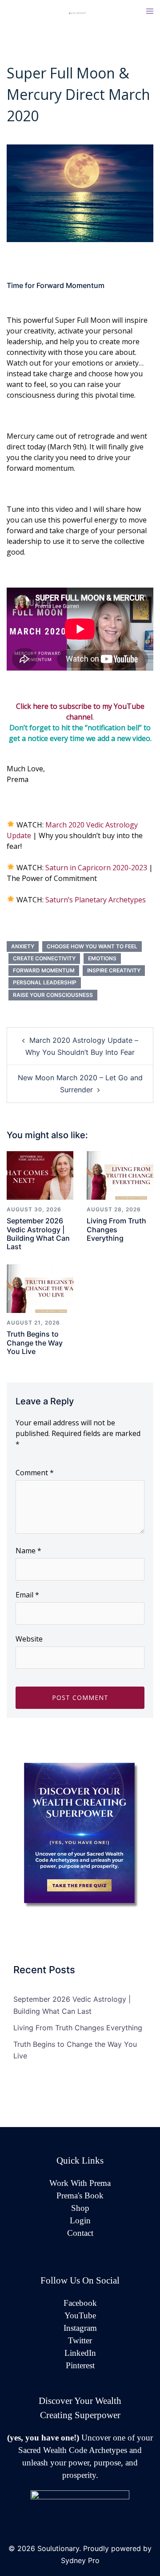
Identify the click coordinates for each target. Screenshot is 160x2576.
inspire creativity (114, 970)
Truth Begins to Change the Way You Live (35, 1342)
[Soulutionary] (80, 12)
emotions (102, 958)
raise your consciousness (53, 995)
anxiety (23, 946)
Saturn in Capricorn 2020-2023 (96, 868)
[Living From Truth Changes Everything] (120, 1175)
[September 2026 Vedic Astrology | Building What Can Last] (40, 1175)
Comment (35, 1473)
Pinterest (80, 2365)
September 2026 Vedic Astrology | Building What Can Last (38, 1234)
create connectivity (44, 958)
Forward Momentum (44, 970)
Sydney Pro (80, 2560)
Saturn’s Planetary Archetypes (96, 900)
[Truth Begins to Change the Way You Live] (40, 1288)
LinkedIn (80, 2353)
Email (27, 1595)
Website (29, 1639)
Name (28, 1551)
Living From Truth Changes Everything (116, 1229)
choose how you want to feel (92, 946)
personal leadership (45, 982)
